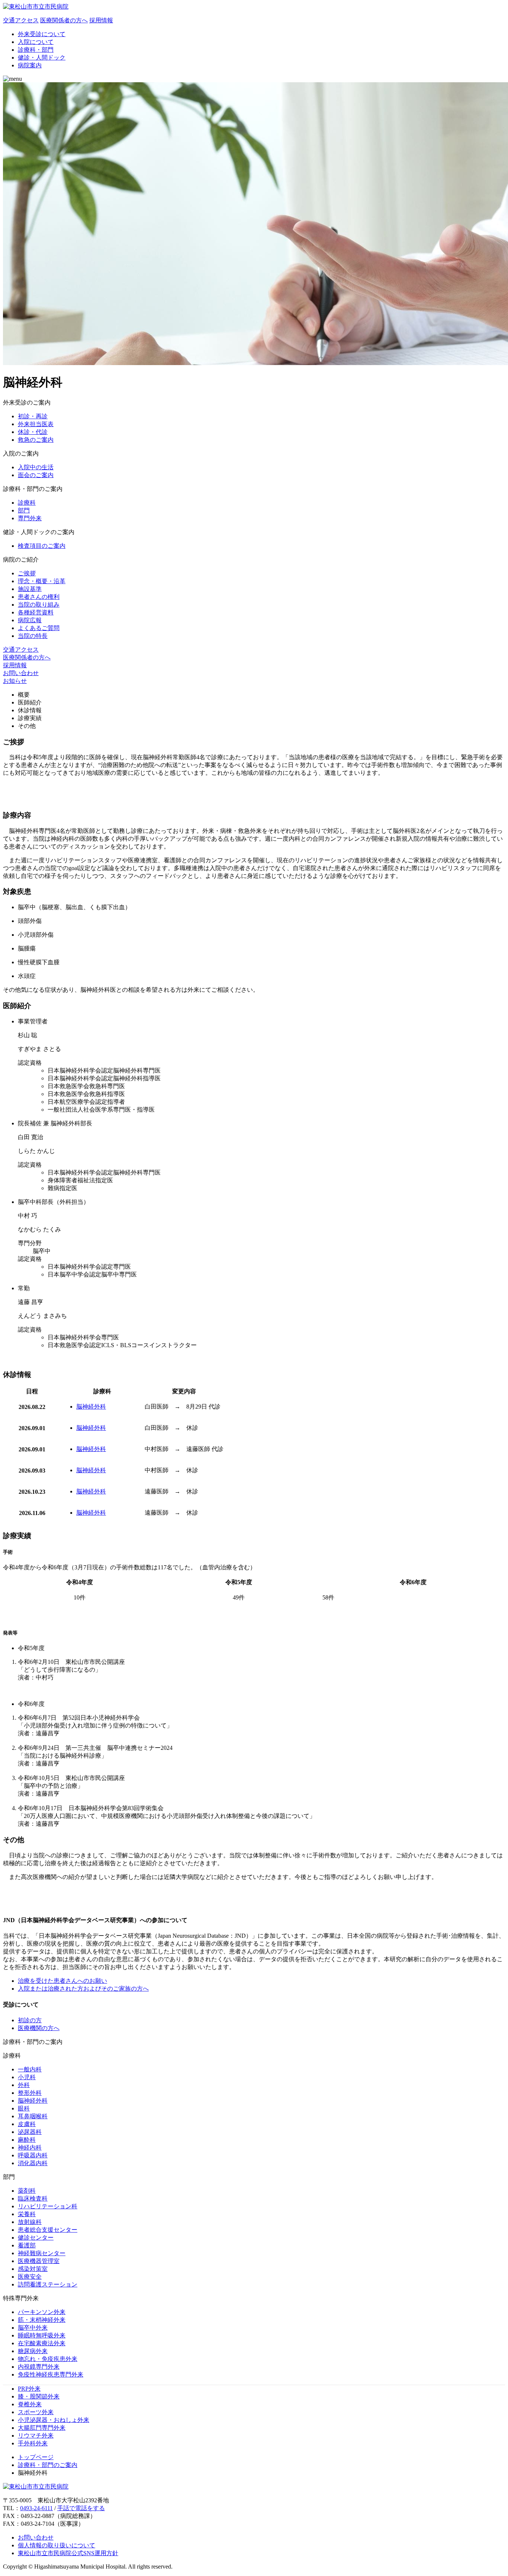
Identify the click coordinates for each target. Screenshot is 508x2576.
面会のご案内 (36, 475)
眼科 (24, 2108)
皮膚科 (27, 2124)
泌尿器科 (30, 2132)
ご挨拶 (27, 573)
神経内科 (30, 2147)
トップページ (36, 2457)
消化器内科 (33, 2163)
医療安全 (30, 2277)
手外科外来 (33, 2443)
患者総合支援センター (48, 2230)
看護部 (27, 2245)
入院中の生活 (36, 467)
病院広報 (30, 620)
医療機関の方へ (39, 2028)
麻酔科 (27, 2140)
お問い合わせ (21, 673)
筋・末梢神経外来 (42, 2320)
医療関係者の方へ (27, 657)
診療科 (27, 503)
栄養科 (27, 2214)
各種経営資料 (36, 612)
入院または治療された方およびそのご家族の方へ (83, 1989)
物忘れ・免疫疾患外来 (48, 2359)
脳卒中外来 (33, 2328)
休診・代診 (33, 432)
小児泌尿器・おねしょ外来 (54, 2420)
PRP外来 (29, 2389)
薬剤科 (27, 2191)
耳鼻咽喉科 (33, 2116)
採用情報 (15, 665)
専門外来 (30, 518)
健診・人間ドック (42, 57)
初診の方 (30, 2020)
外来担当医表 (36, 424)
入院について (36, 42)
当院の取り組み (39, 605)
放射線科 (30, 2222)
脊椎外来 (30, 2404)
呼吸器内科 (33, 2155)
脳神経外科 (91, 1407)
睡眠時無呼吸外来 (42, 2335)
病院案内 (30, 65)
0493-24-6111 (36, 2508)
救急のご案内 (36, 440)
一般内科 (30, 2069)
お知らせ (15, 681)
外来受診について (42, 34)
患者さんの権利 (39, 597)
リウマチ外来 (36, 2436)
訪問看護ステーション (48, 2284)
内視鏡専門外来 (39, 2367)
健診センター (36, 2238)
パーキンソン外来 (42, 2312)
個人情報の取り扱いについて (57, 2545)
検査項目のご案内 (42, 546)
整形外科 (30, 2093)
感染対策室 (33, 2269)
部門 (24, 510)
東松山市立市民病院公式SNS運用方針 (68, 2553)
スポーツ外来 (36, 2412)
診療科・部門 (36, 50)
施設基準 (30, 589)
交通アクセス (21, 650)
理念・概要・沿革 (42, 581)
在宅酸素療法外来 (42, 2343)
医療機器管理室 (39, 2261)
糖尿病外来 (33, 2351)
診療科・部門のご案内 (48, 2465)
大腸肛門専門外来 (42, 2428)
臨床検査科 (33, 2198)
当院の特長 (33, 636)
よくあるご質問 (39, 628)
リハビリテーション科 (48, 2206)
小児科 (27, 2077)
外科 (24, 2085)
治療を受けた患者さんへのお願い (62, 1981)
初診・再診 (33, 416)
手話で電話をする (81, 2508)
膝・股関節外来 (39, 2396)
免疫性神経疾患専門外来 (51, 2374)
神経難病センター (42, 2253)
